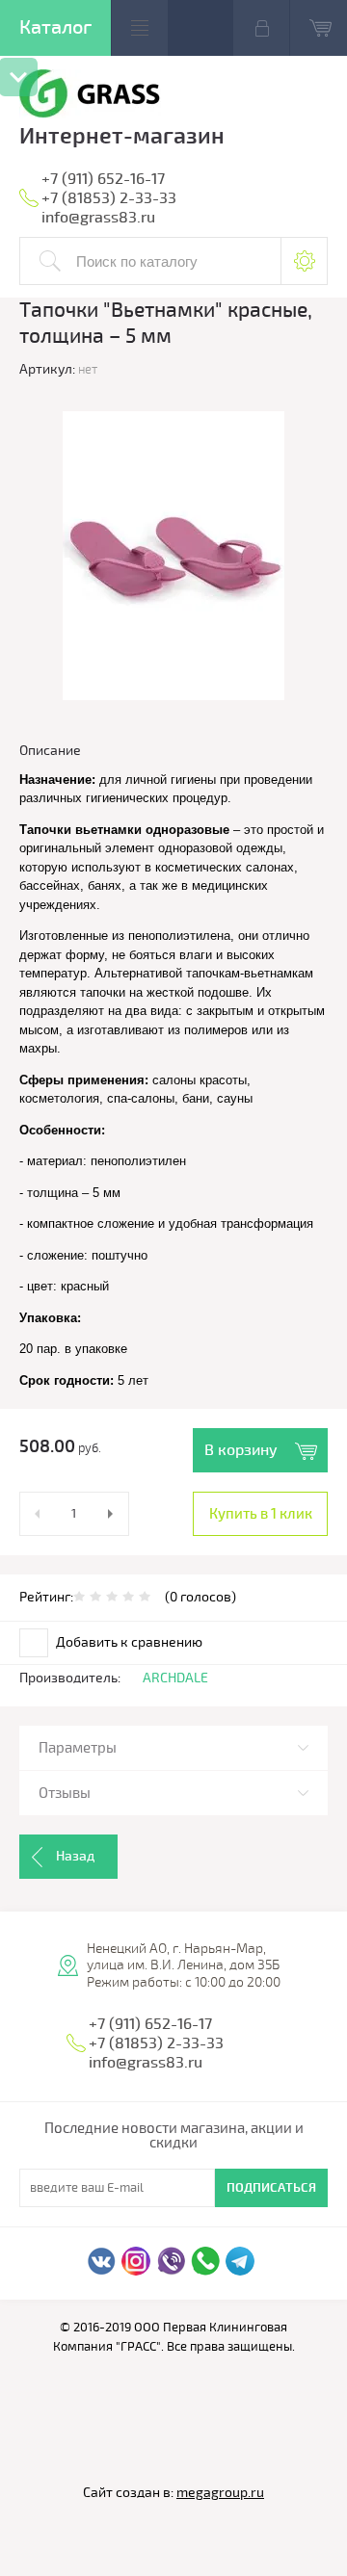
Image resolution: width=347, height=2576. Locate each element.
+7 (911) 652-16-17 (103, 179)
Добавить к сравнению (128, 1642)
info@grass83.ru (98, 218)
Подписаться (271, 2188)
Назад (75, 1856)
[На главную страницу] (90, 96)
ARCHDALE (175, 1678)
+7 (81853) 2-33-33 (109, 198)
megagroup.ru (220, 2493)
